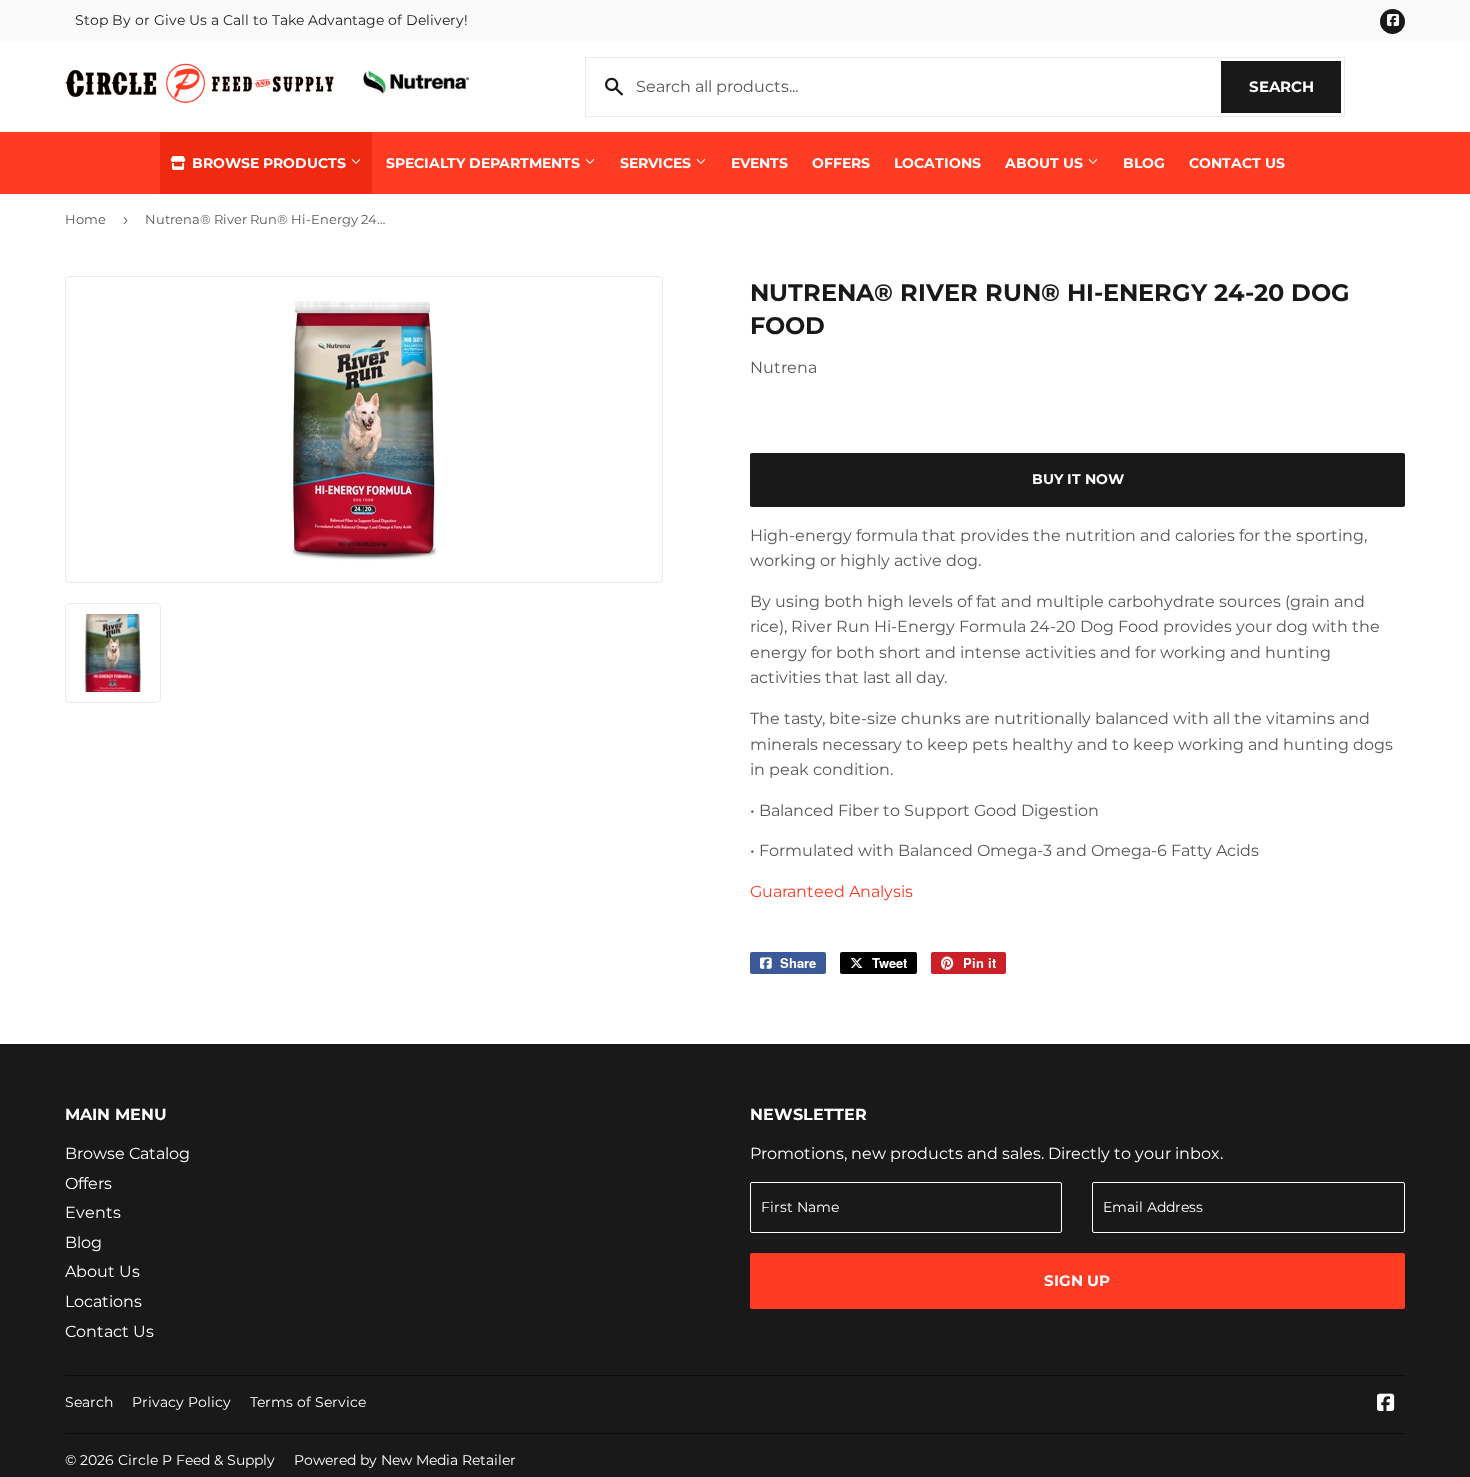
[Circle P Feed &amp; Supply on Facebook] (1386, 1404)
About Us (1046, 163)
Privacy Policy (181, 1402)
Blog (1144, 163)
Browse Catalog (127, 1153)
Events (759, 163)
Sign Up (1077, 1280)
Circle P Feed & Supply (196, 1460)
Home (85, 219)
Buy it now (1078, 479)
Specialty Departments (485, 163)
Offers (841, 163)
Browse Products (269, 163)
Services (657, 163)
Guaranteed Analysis (831, 891)
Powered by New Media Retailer (405, 1460)
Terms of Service (308, 1402)
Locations (937, 163)
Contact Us (1237, 163)
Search (1295, 86)
